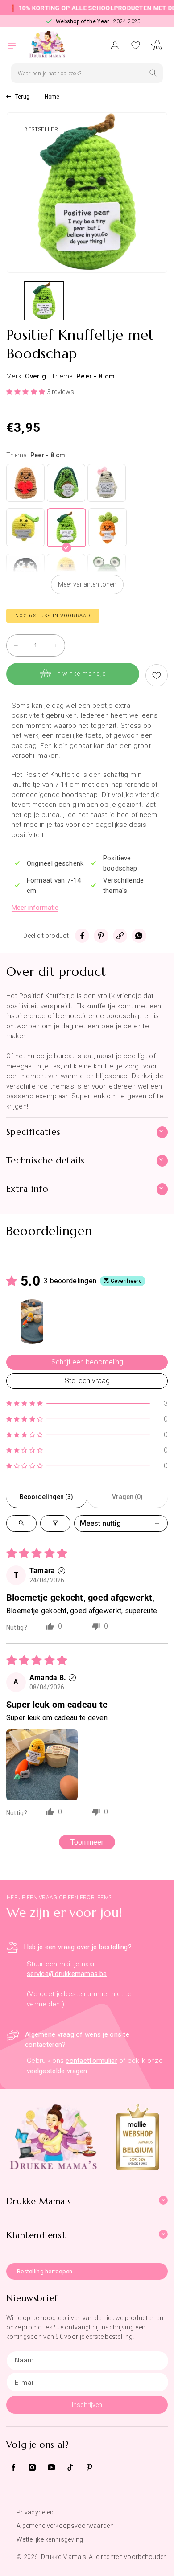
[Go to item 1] (32, 1322)
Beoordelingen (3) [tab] (46, 1497)
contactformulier (91, 2061)
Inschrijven (87, 2405)
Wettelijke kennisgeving (50, 2539)
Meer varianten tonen (87, 584)
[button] (17, 45)
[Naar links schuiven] (11, 303)
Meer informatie (35, 908)
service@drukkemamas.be (67, 1974)
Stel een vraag (87, 1381)
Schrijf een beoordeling (87, 1362)
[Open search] (21, 1523)
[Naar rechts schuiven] (163, 303)
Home (52, 97)
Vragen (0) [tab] (127, 1497)
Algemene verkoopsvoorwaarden (65, 2526)
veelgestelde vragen (57, 2071)
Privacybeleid (36, 2512)
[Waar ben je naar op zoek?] (153, 73)
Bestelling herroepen (45, 2271)
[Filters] (55, 1523)
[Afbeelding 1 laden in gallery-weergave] (44, 301)
